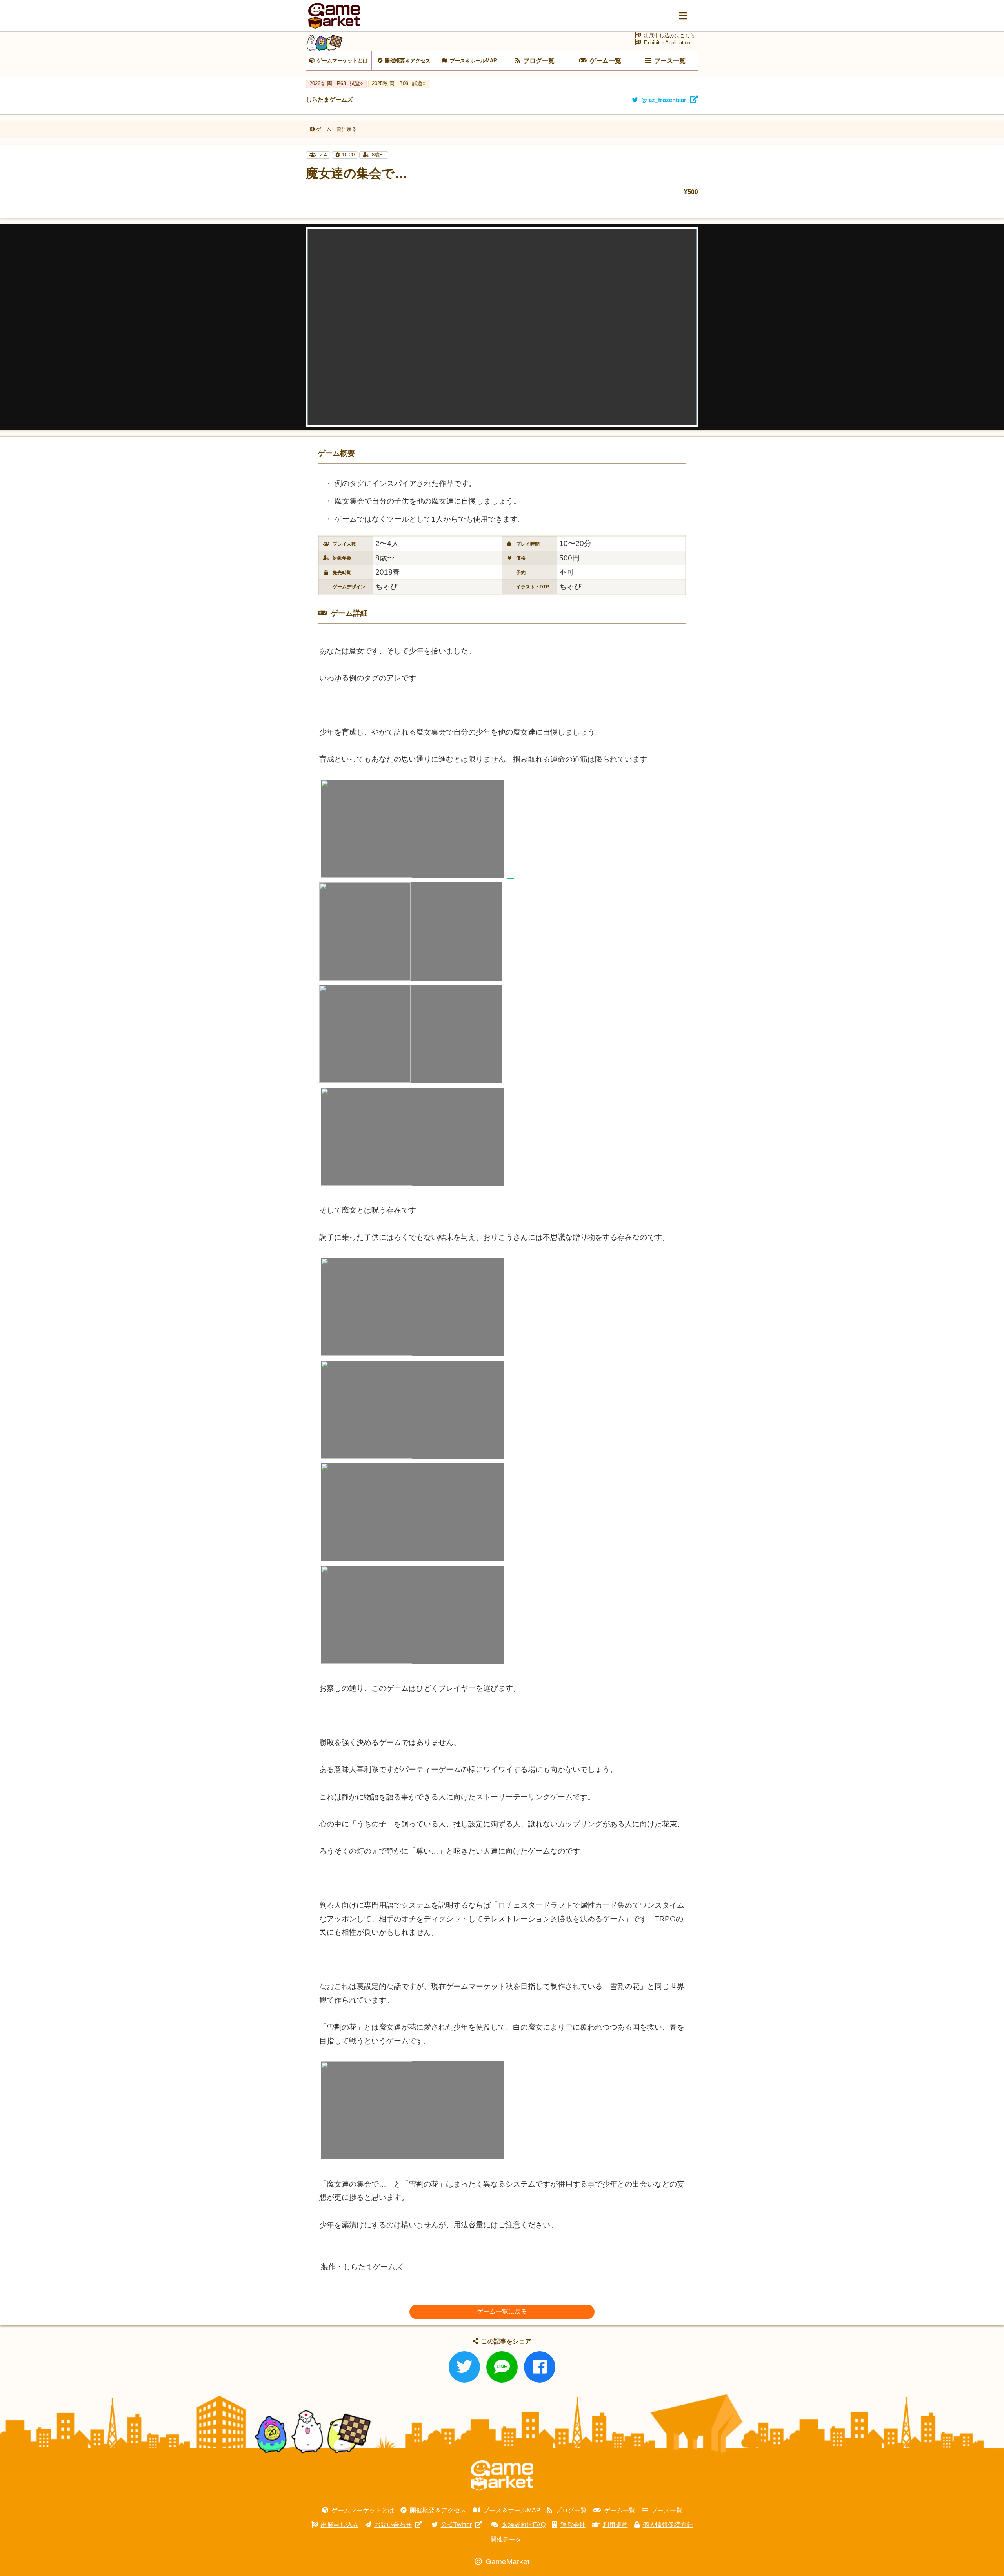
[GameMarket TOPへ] (502, 2476)
